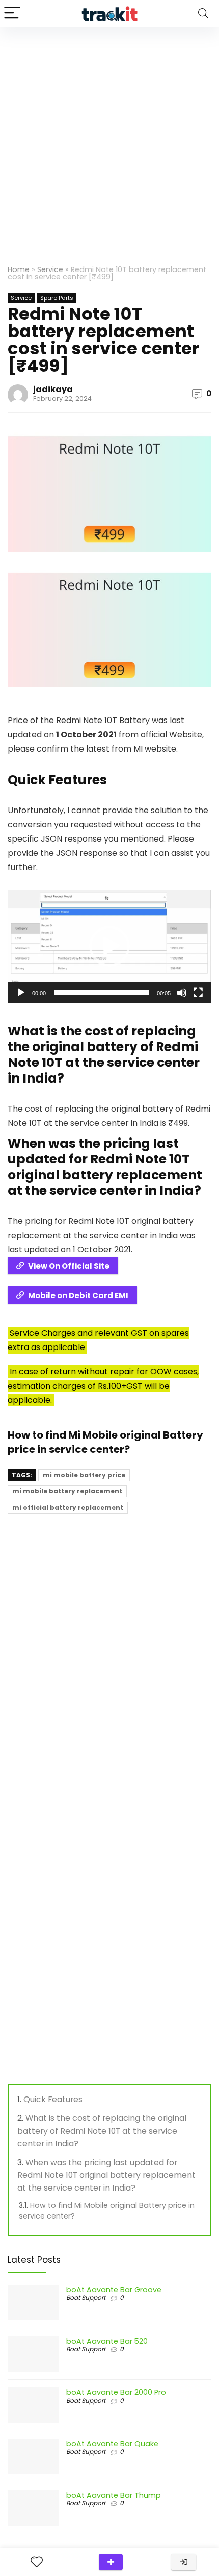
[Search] (203, 13)
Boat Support (86, 2298)
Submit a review (111, 2562)
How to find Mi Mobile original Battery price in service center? (105, 1442)
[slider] (101, 993)
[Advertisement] (109, 141)
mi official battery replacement (68, 1507)
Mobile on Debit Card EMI (78, 1295)
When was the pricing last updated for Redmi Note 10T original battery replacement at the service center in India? (106, 2175)
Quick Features (53, 2099)
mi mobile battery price (84, 1475)
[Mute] (182, 993)
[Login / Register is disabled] (184, 2562)
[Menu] (12, 13)
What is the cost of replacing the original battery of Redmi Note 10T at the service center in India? (102, 2131)
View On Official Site (69, 1266)
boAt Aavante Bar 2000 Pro (116, 2392)
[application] (109, 946)
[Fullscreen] (198, 993)
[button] (109, 946)
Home (19, 269)
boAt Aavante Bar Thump (114, 2495)
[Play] (21, 993)
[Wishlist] (37, 2562)
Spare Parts (57, 298)
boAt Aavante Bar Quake (112, 2444)
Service (50, 269)
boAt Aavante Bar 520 (107, 2341)
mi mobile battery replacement (67, 1491)
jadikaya (53, 389)
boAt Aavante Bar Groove (114, 2290)
